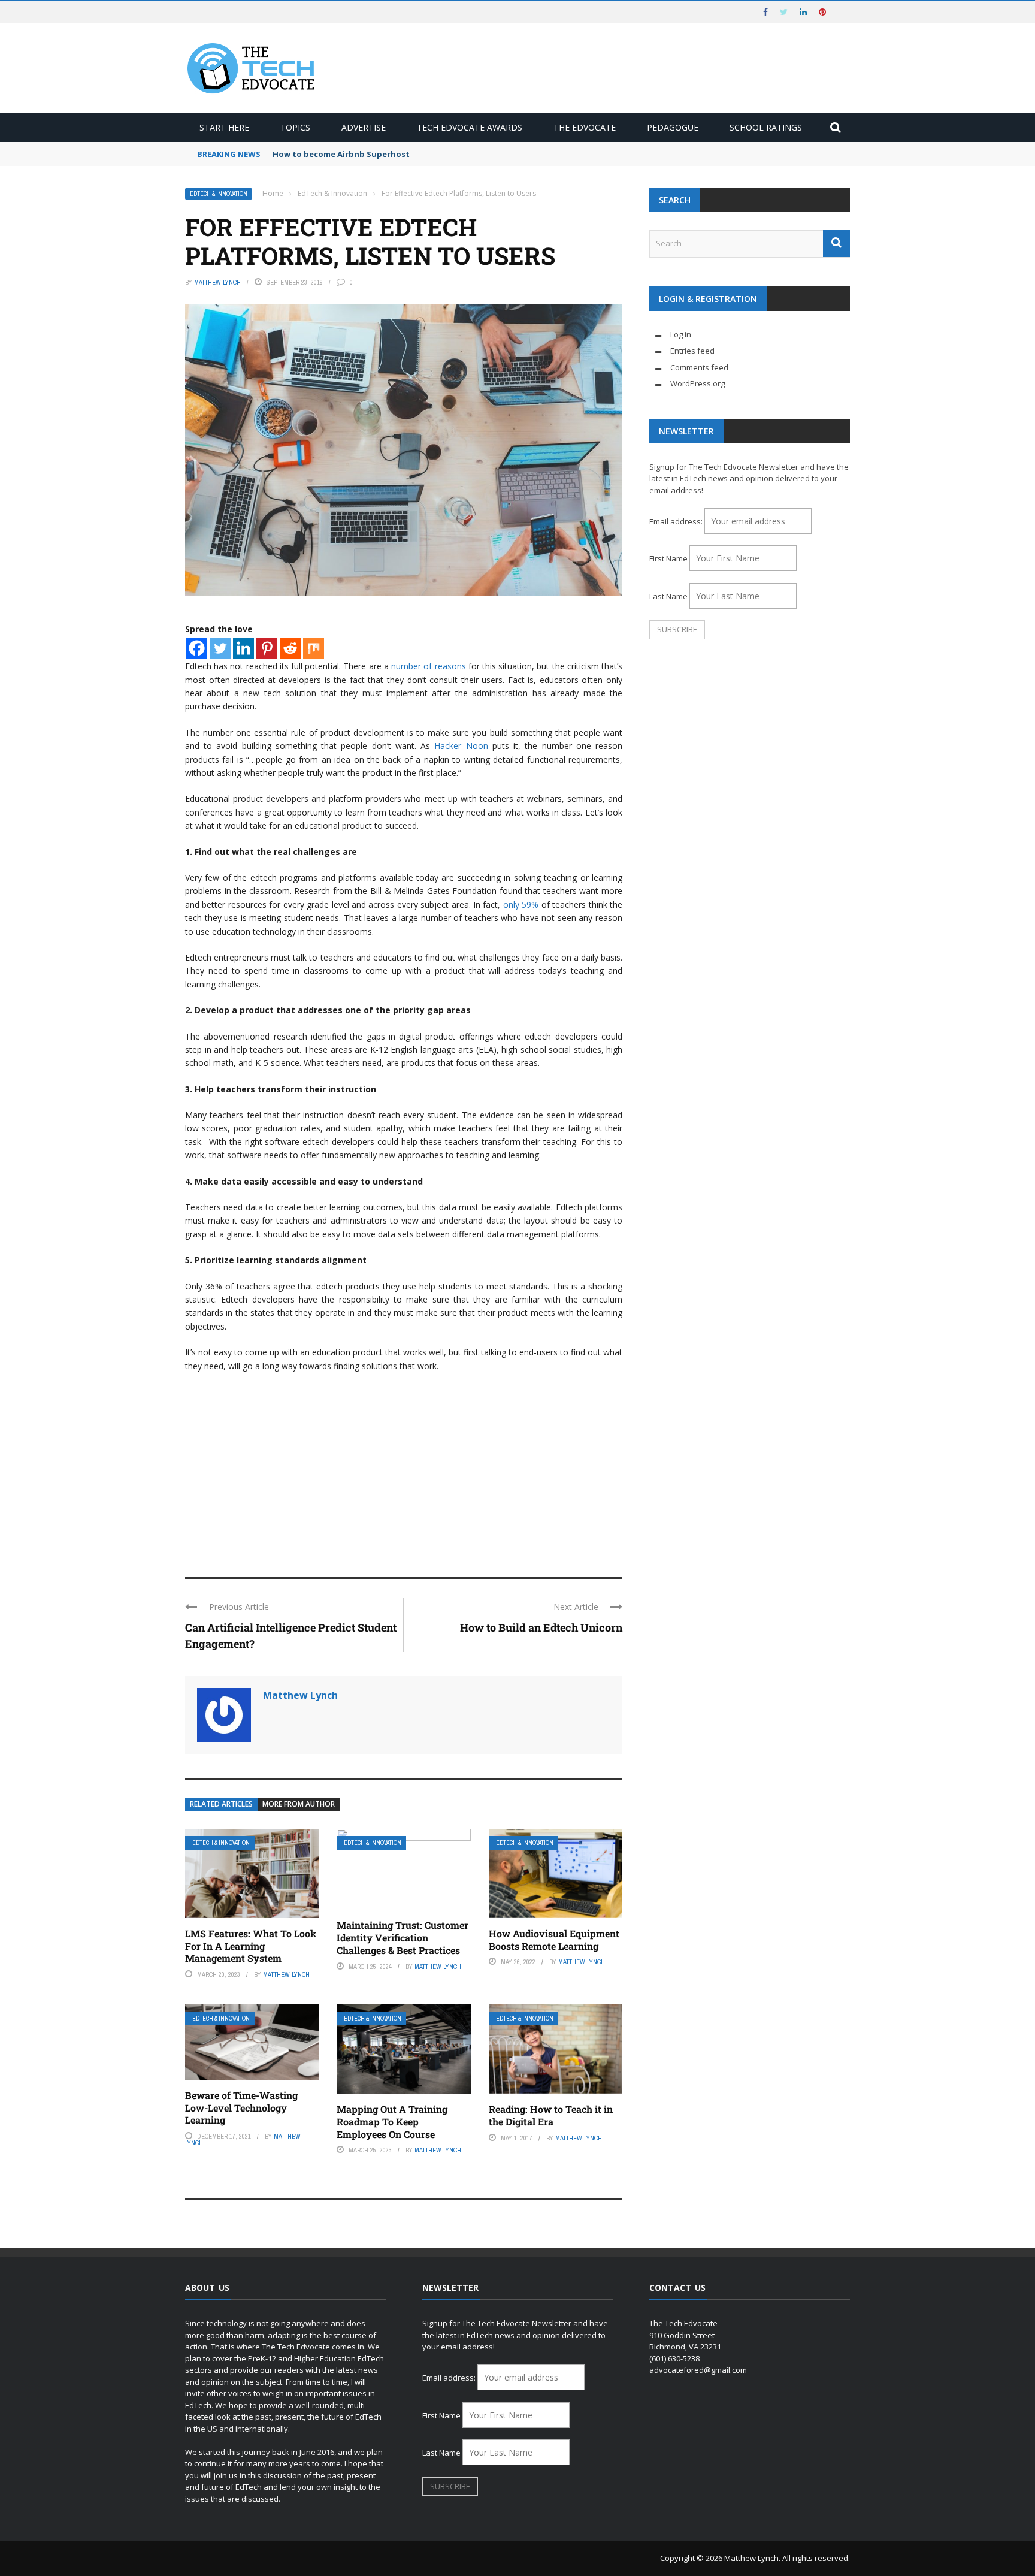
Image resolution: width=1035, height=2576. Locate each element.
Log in (681, 334)
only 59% (521, 905)
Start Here (224, 127)
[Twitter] (220, 648)
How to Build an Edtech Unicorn (541, 1627)
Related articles (221, 1804)
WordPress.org (697, 383)
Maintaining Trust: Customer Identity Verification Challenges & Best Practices (402, 1938)
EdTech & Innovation (219, 194)
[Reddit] (290, 648)
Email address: (677, 521)
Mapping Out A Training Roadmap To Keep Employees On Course (392, 2121)
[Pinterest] (267, 648)
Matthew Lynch (217, 282)
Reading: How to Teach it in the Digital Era (551, 2115)
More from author (299, 1804)
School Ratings (766, 127)
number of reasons (428, 666)
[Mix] (314, 648)
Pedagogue (673, 127)
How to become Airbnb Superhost (341, 154)
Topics (295, 127)
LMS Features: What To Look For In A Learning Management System (251, 1946)
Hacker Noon (461, 746)
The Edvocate (585, 127)
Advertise (364, 127)
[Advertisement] (404, 1469)
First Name (668, 558)
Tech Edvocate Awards (470, 127)
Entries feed (692, 351)
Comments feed (699, 367)
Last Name (668, 596)
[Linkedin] (243, 648)
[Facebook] (197, 648)
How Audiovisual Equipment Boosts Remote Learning (554, 1940)
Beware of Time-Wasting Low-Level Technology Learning (241, 2108)
